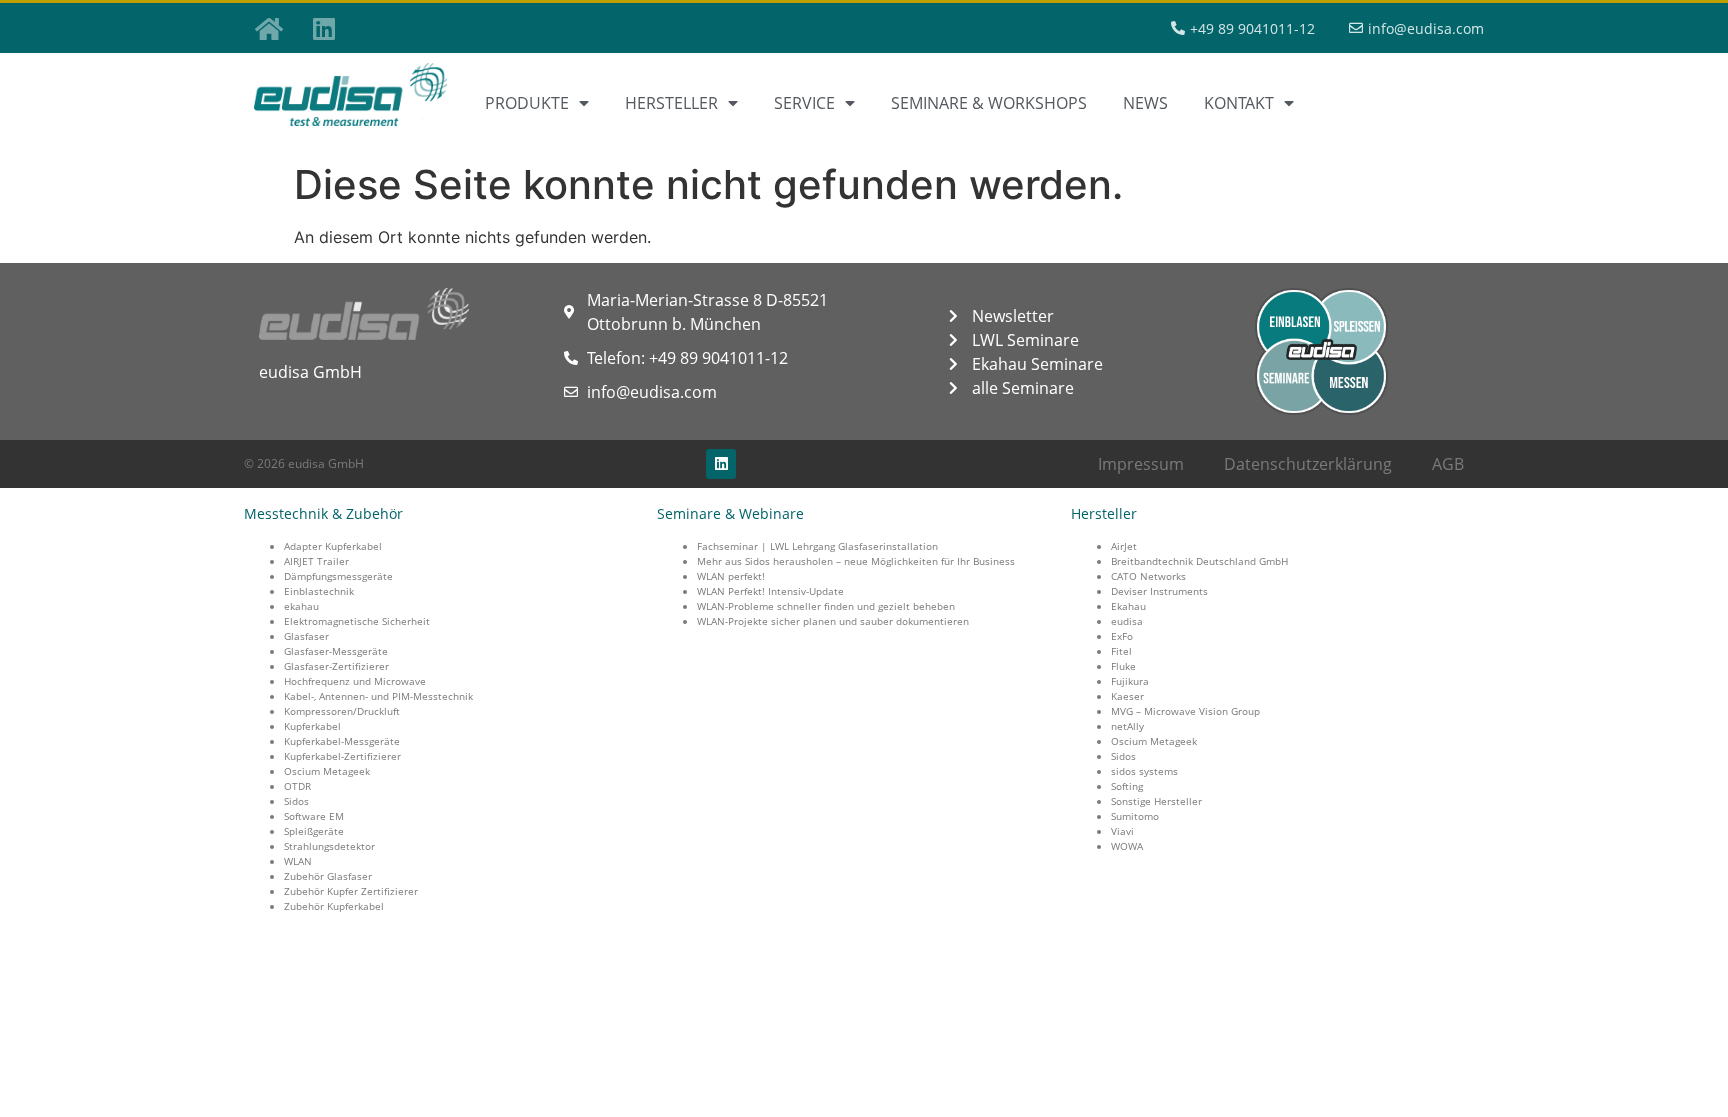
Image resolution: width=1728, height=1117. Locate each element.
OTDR (297, 786)
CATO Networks (1148, 576)
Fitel (1121, 651)
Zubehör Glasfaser (328, 876)
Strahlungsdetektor (329, 846)
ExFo (1122, 636)
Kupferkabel (312, 726)
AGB (1448, 464)
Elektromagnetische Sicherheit (357, 621)
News (1145, 103)
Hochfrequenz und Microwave (355, 681)
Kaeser (1127, 696)
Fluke (1123, 666)
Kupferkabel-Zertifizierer (342, 756)
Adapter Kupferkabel (333, 546)
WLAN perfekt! (731, 576)
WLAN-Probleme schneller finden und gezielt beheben (826, 606)
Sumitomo (1135, 816)
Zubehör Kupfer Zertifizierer (351, 891)
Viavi (1122, 831)
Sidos (296, 801)
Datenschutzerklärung (1308, 464)
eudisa (1127, 621)
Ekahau (1128, 606)
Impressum (1141, 464)
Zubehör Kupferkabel (334, 906)
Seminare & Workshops (989, 103)
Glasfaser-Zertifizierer (336, 666)
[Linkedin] (324, 28)
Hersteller (671, 103)
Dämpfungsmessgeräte (338, 576)
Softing (1127, 786)
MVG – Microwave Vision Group (1185, 711)
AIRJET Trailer (316, 561)
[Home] (269, 28)
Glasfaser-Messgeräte (336, 651)
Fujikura (1130, 681)
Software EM (314, 816)
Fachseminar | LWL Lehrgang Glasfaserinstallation (817, 546)
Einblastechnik (319, 591)
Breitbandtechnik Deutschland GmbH (1199, 561)
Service (804, 103)
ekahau (301, 606)
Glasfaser (306, 636)
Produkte (527, 103)
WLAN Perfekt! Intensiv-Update (770, 591)
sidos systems (1144, 771)
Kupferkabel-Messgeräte (342, 741)
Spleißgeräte (314, 831)
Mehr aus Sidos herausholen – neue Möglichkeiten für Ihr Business (856, 561)
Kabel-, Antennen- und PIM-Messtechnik (378, 696)
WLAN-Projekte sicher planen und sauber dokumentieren (833, 621)
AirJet (1124, 546)
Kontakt (1239, 103)
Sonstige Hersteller (1156, 801)
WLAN (298, 861)
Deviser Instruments (1159, 591)
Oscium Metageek (327, 771)
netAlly (1127, 726)
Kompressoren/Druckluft (342, 711)
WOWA (1127, 846)
